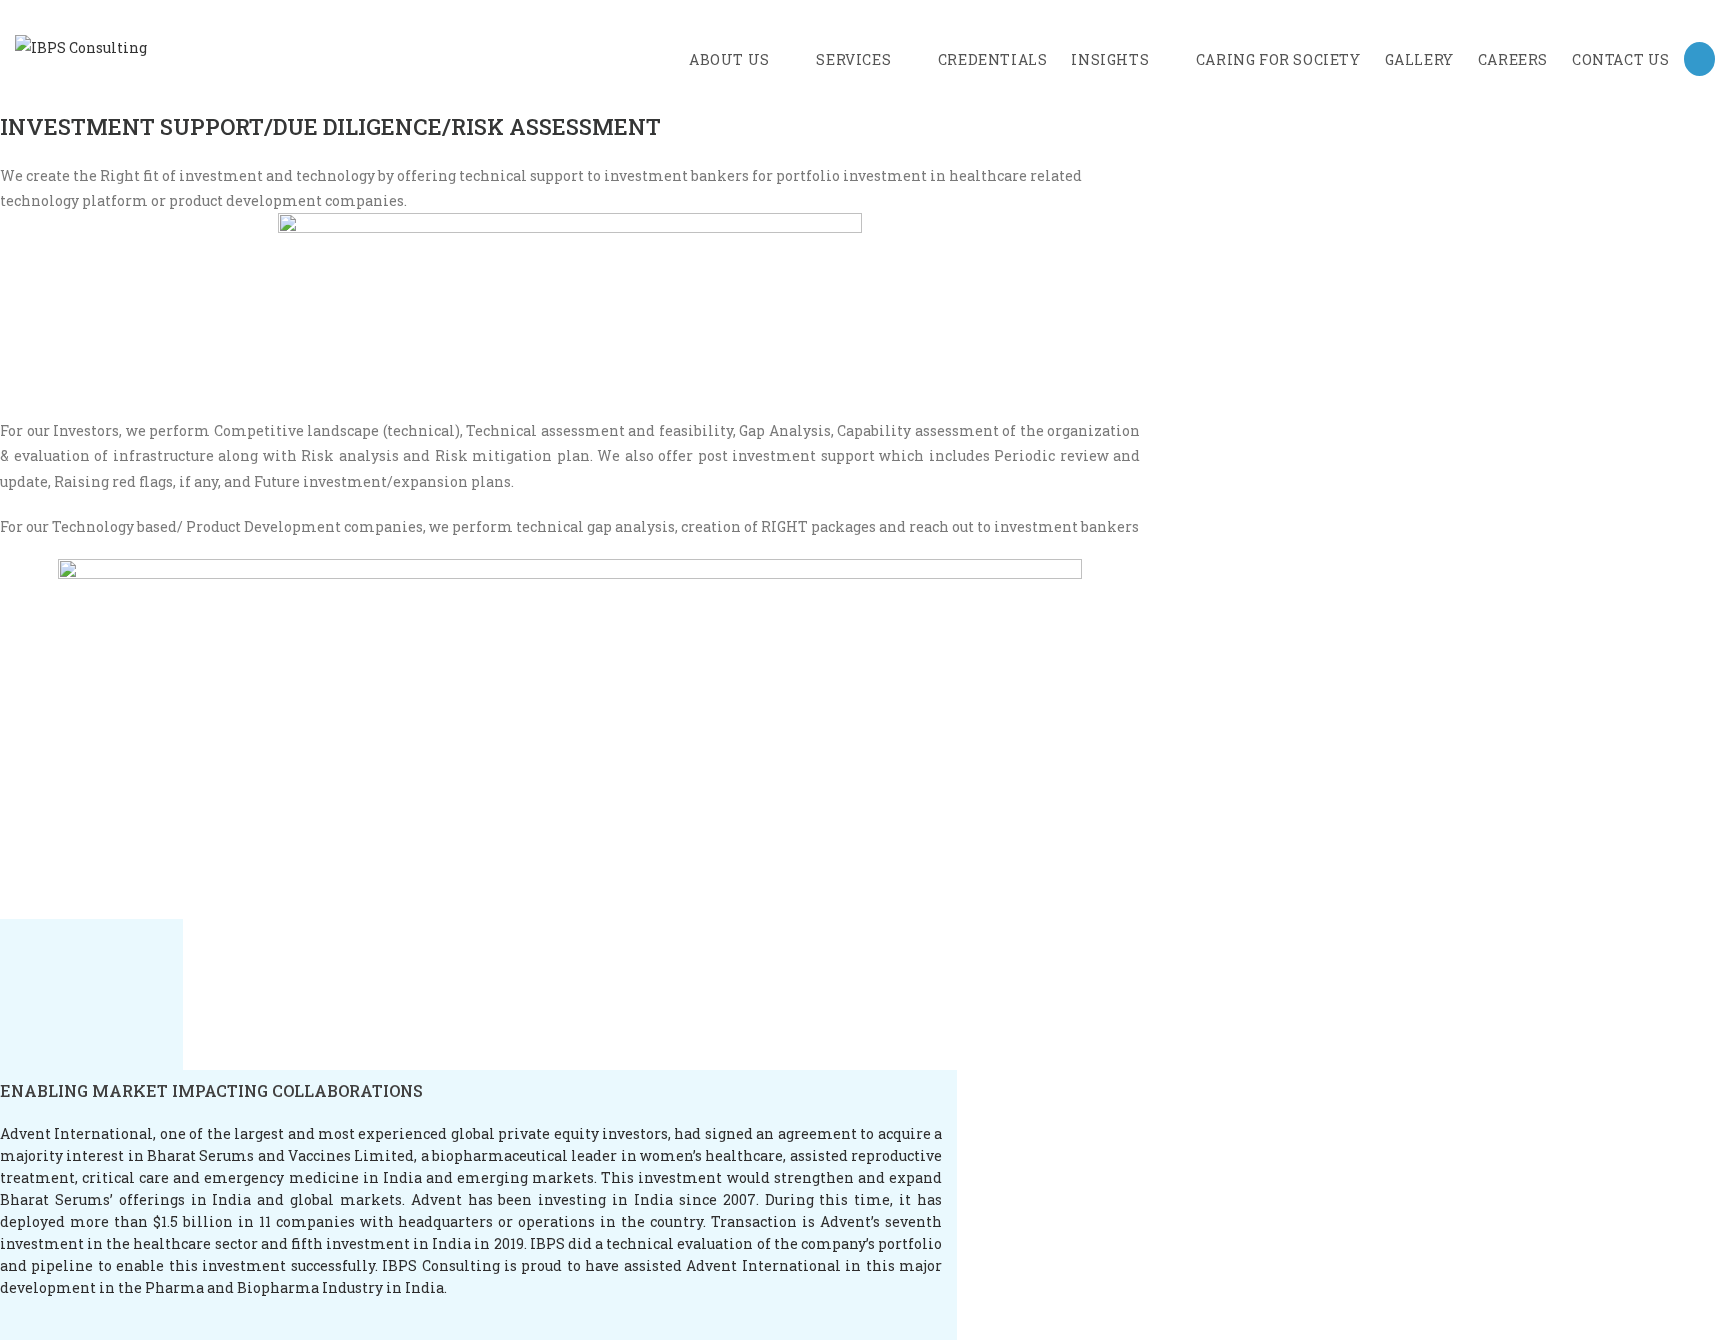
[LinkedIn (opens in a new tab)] (1699, 59)
